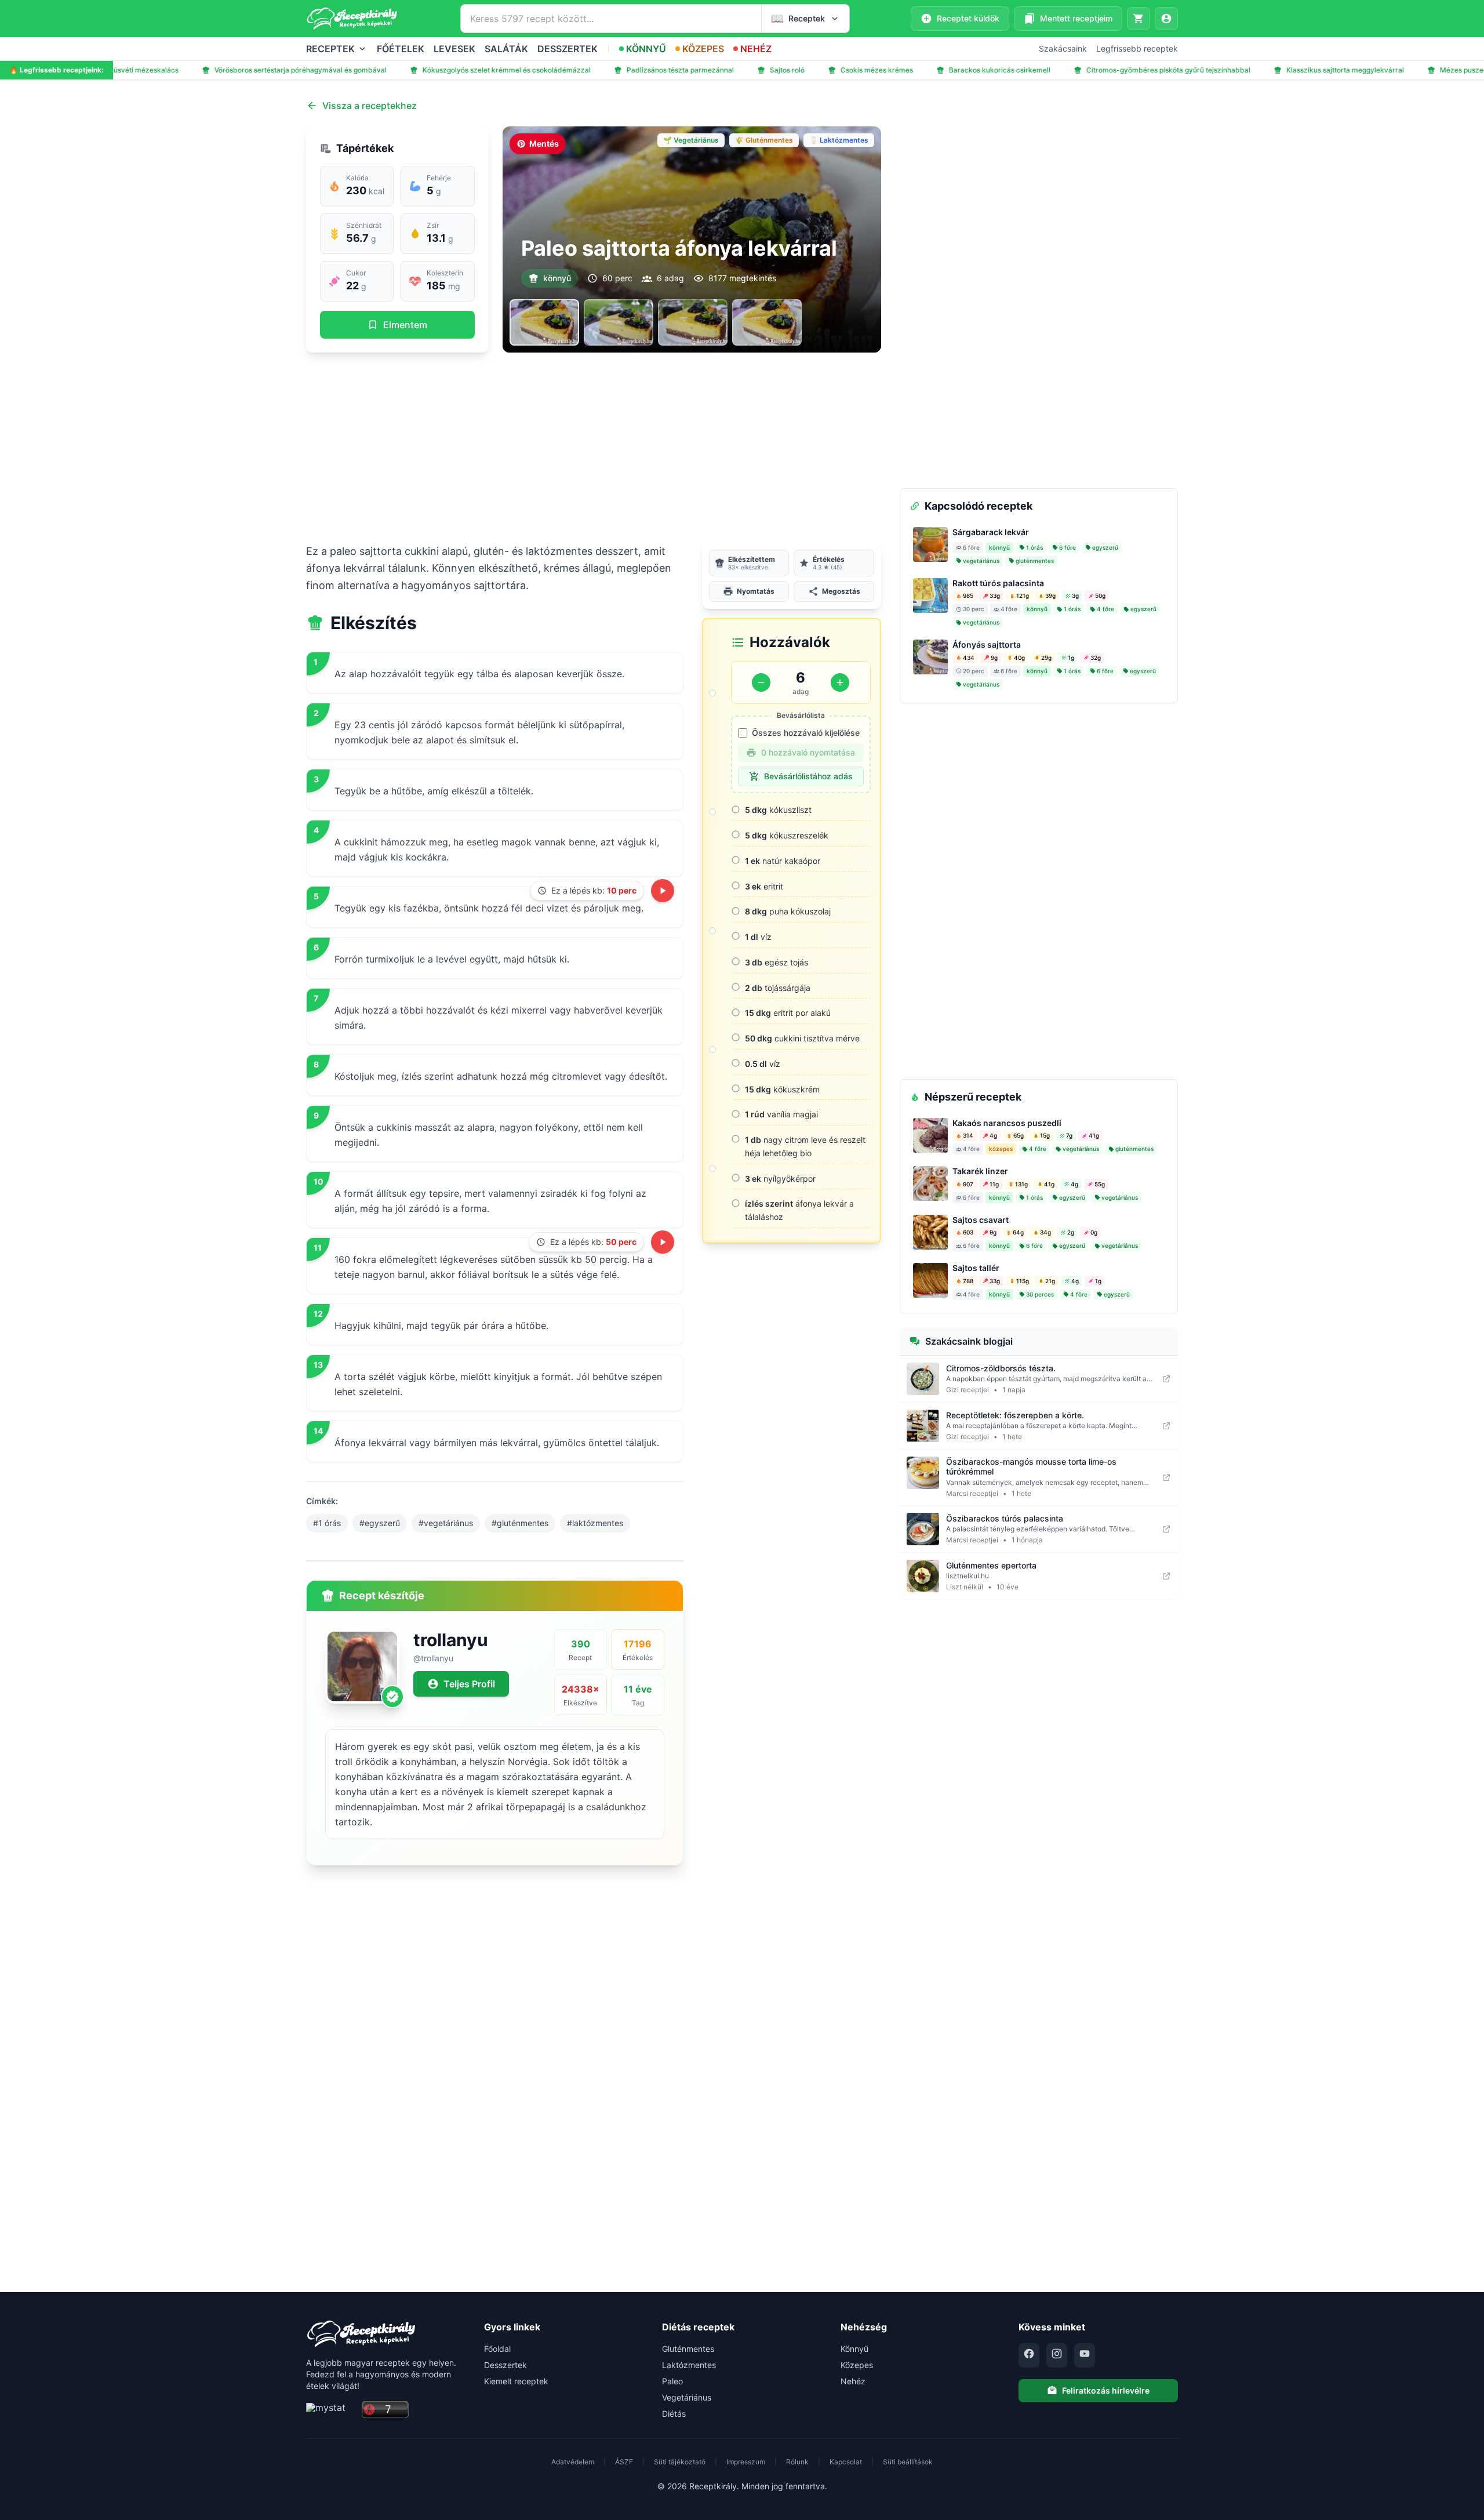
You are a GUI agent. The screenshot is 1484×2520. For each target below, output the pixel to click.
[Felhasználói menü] (1166, 19)
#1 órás (327, 1523)
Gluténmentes (688, 2349)
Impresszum (746, 2462)
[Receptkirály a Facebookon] (1029, 2355)
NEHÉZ (756, 49)
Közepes (857, 2365)
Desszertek (505, 2365)
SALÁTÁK (506, 49)
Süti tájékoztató (680, 2462)
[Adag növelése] (840, 682)
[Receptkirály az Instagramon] (1057, 2355)
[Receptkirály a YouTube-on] (1085, 2355)
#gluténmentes (520, 1523)
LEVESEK (454, 49)
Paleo (672, 2381)
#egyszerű (380, 1523)
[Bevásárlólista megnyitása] (1139, 19)
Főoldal (497, 2349)
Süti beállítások (908, 2462)
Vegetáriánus (687, 2397)
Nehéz (853, 2381)
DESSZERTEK (568, 49)
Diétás (674, 2414)
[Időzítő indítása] (663, 891)
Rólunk (797, 2462)
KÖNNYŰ (646, 49)
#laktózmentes (595, 1523)
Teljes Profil (469, 1684)
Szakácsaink (1063, 48)
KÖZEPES (703, 49)
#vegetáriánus (446, 1523)
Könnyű (854, 2349)
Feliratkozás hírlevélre (1106, 2390)
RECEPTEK (330, 49)
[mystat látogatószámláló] (330, 2410)
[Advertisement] (594, 448)
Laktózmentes (689, 2365)
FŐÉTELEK (401, 49)
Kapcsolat (846, 2462)
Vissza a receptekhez (370, 106)
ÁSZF (624, 2462)
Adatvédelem (573, 2462)
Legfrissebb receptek (1137, 48)
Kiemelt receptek (516, 2381)
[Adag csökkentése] (761, 682)
